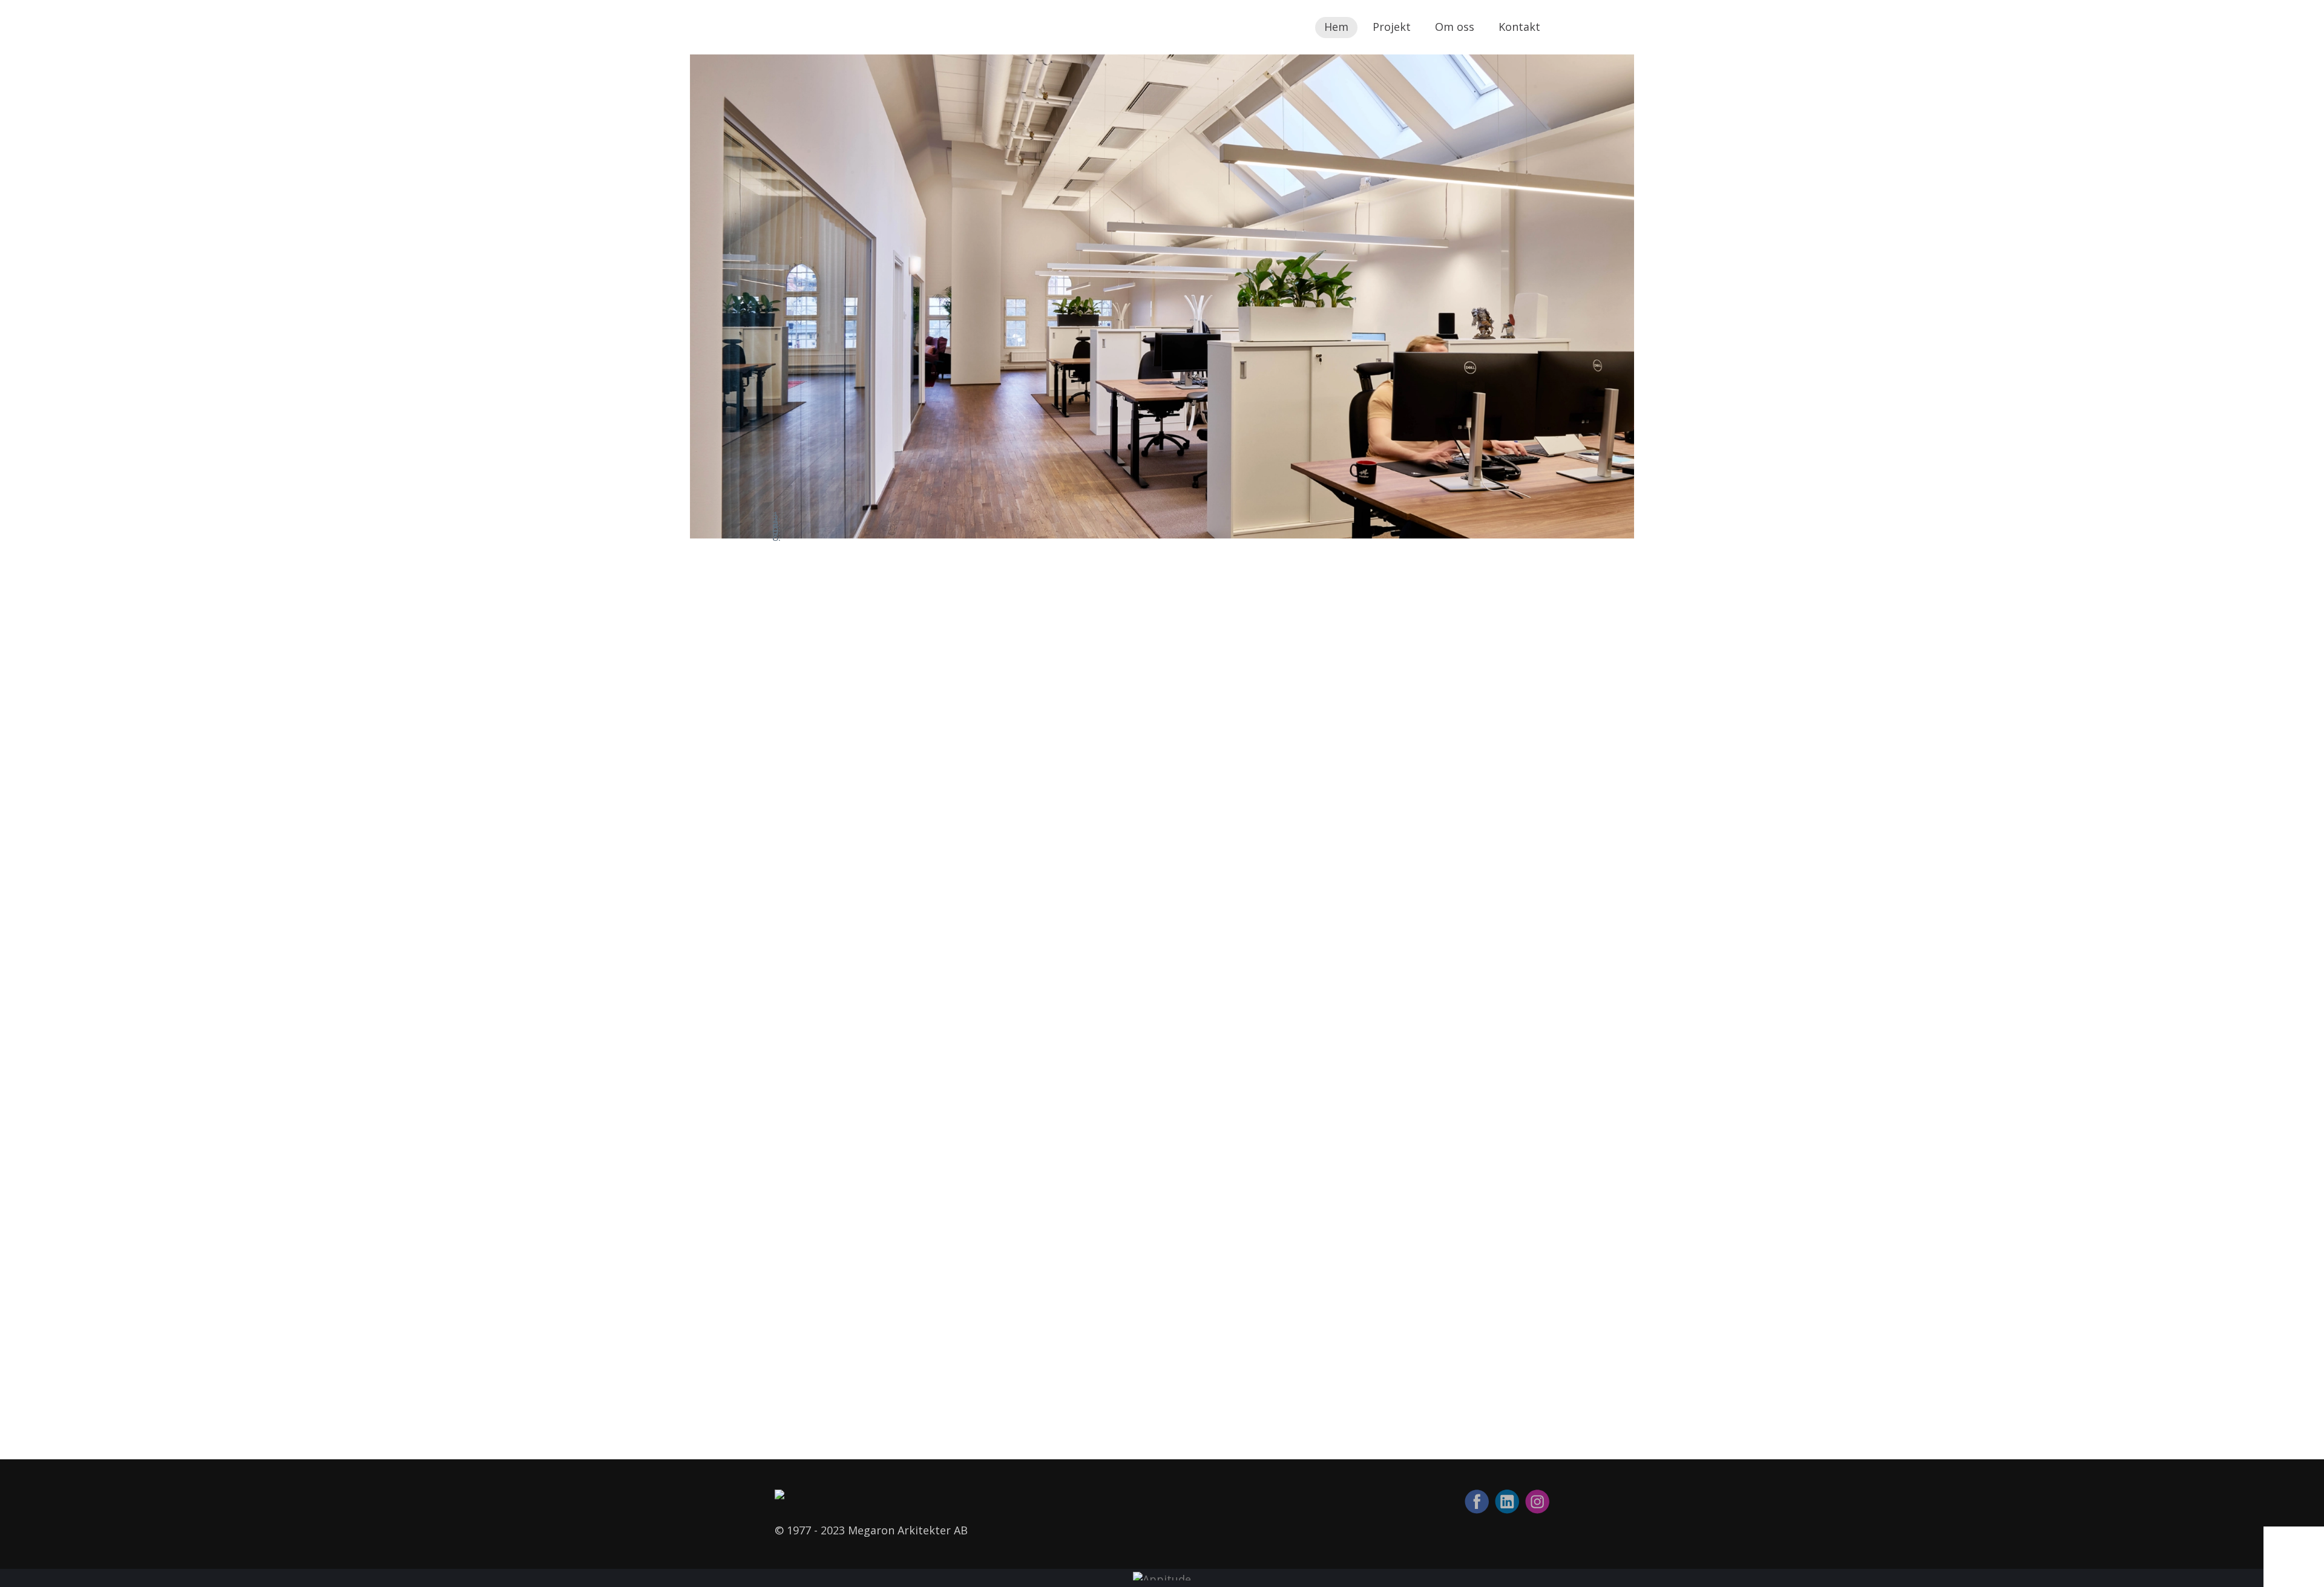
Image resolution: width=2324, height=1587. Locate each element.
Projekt (1392, 27)
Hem (1336, 27)
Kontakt (1519, 27)
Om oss (1455, 27)
